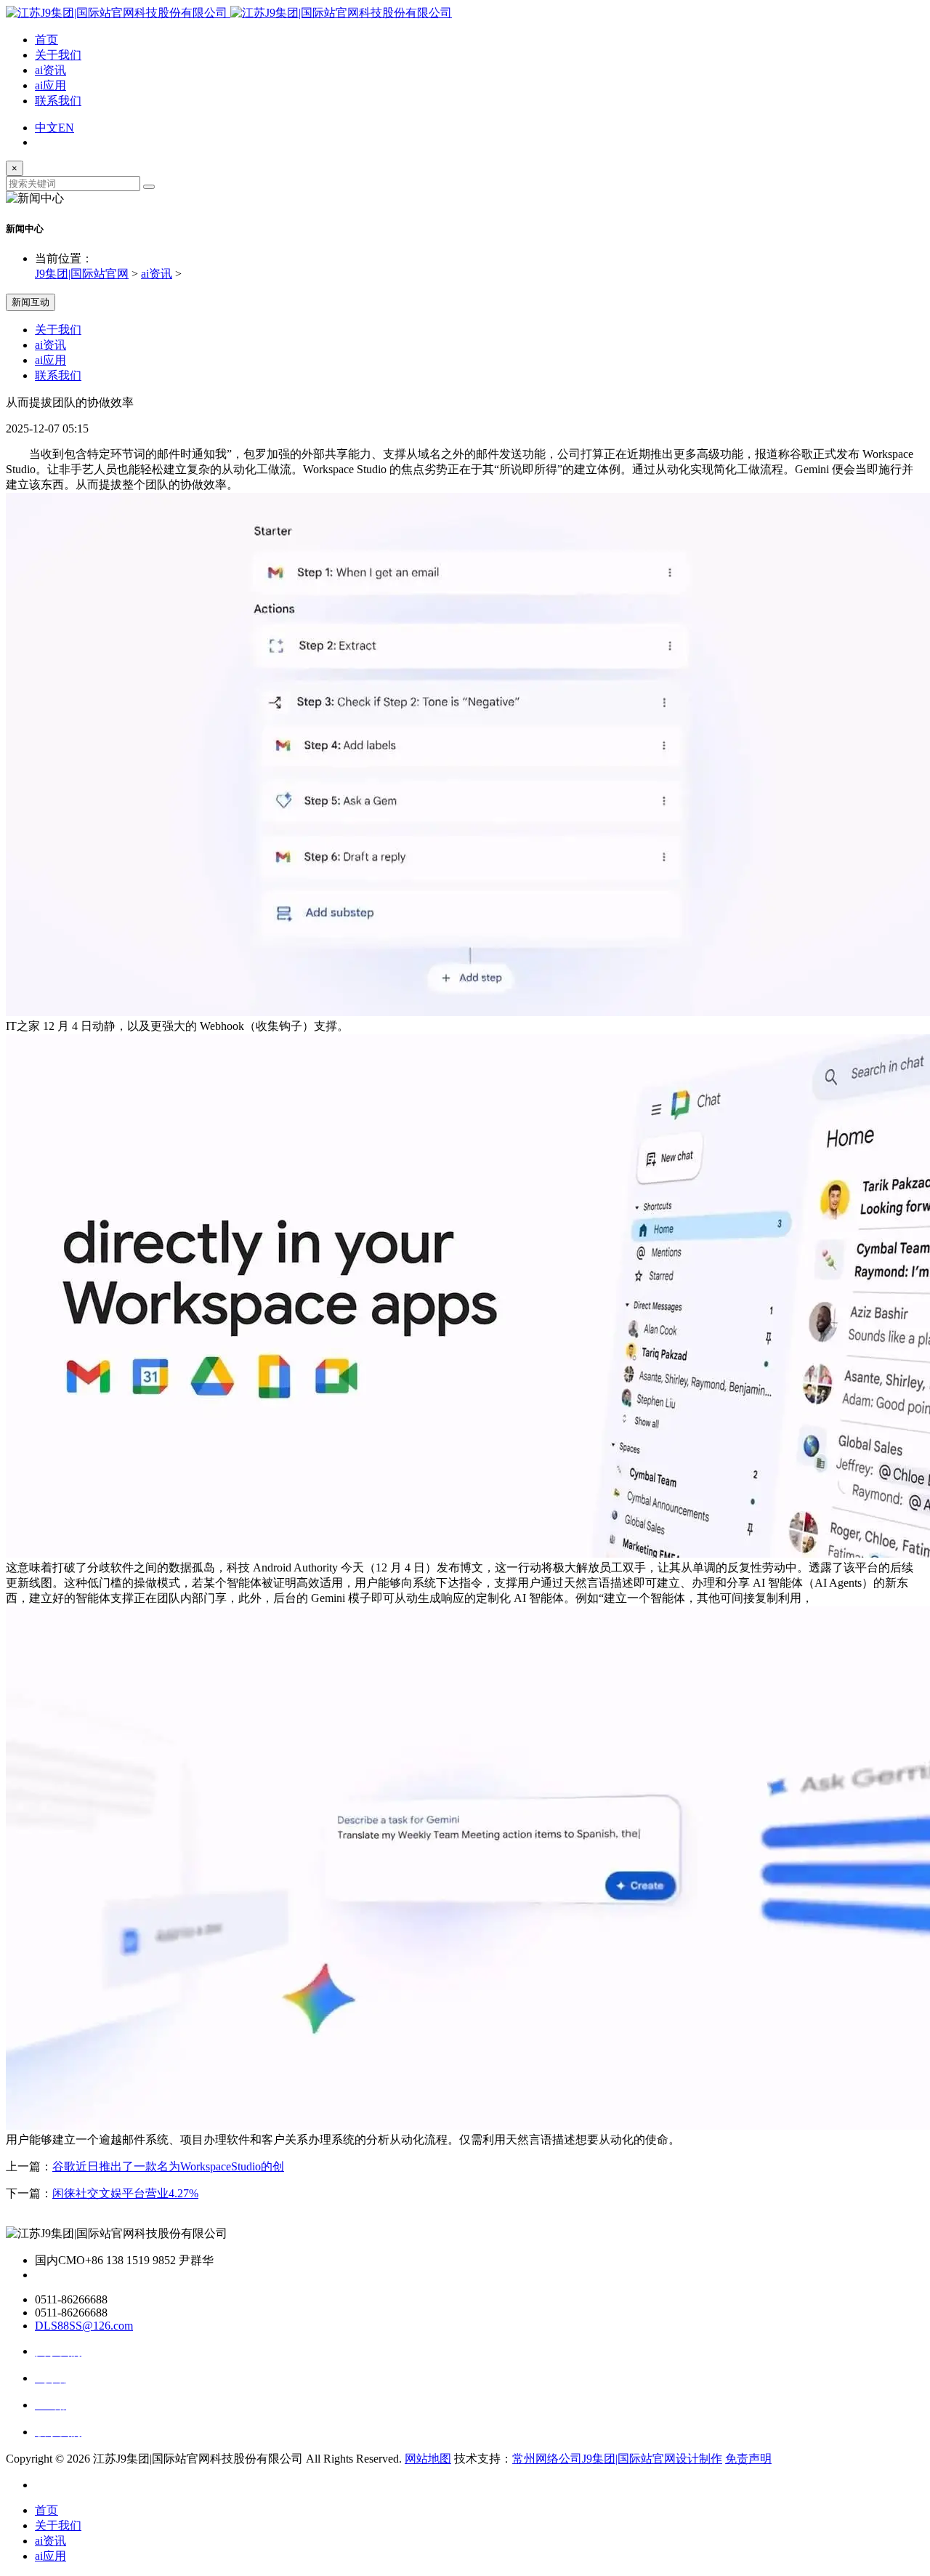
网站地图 (428, 2459)
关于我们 (58, 55)
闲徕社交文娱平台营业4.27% (125, 2193)
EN (66, 128)
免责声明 (748, 2459)
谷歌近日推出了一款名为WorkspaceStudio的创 (168, 2166)
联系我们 (58, 101)
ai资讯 (50, 70)
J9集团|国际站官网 (82, 274)
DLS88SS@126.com (84, 2326)
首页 (46, 40)
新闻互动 (31, 302)
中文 (46, 128)
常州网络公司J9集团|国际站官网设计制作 (617, 2459)
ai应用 (50, 85)
